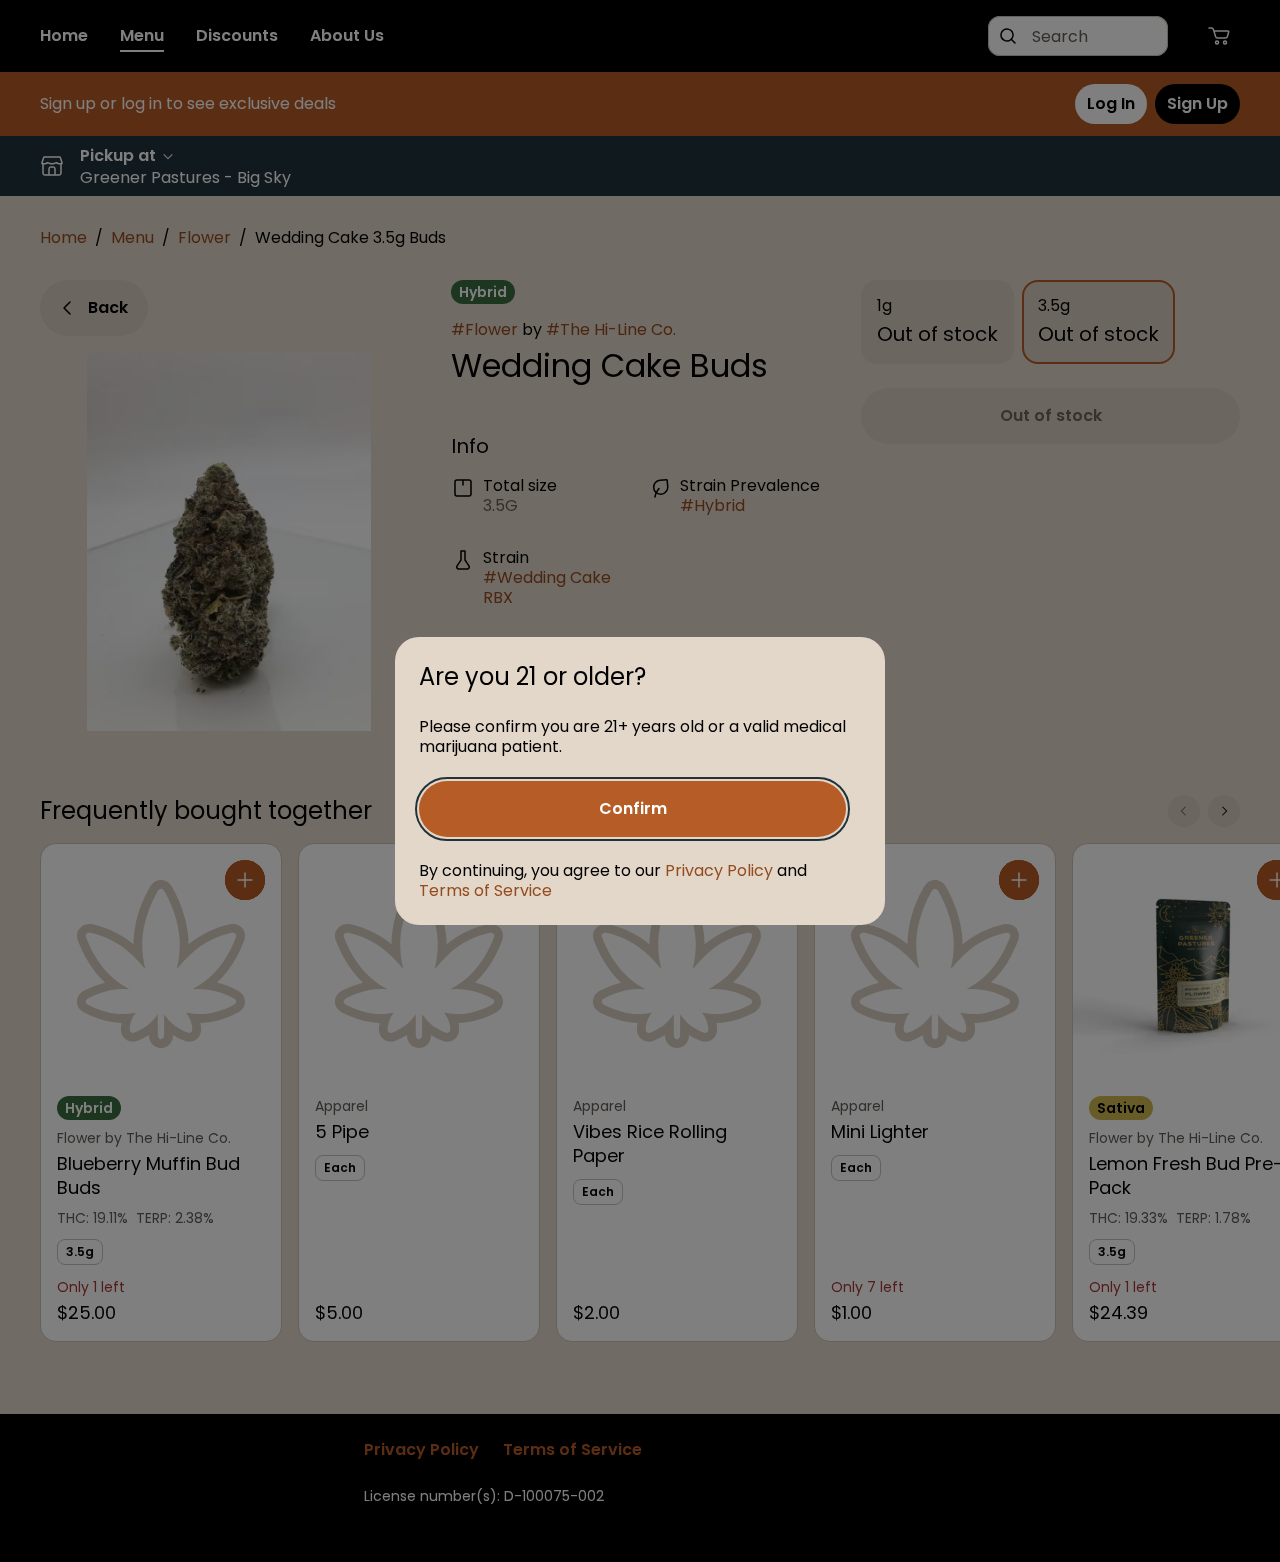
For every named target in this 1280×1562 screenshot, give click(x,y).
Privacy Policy (719, 870)
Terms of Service (485, 890)
